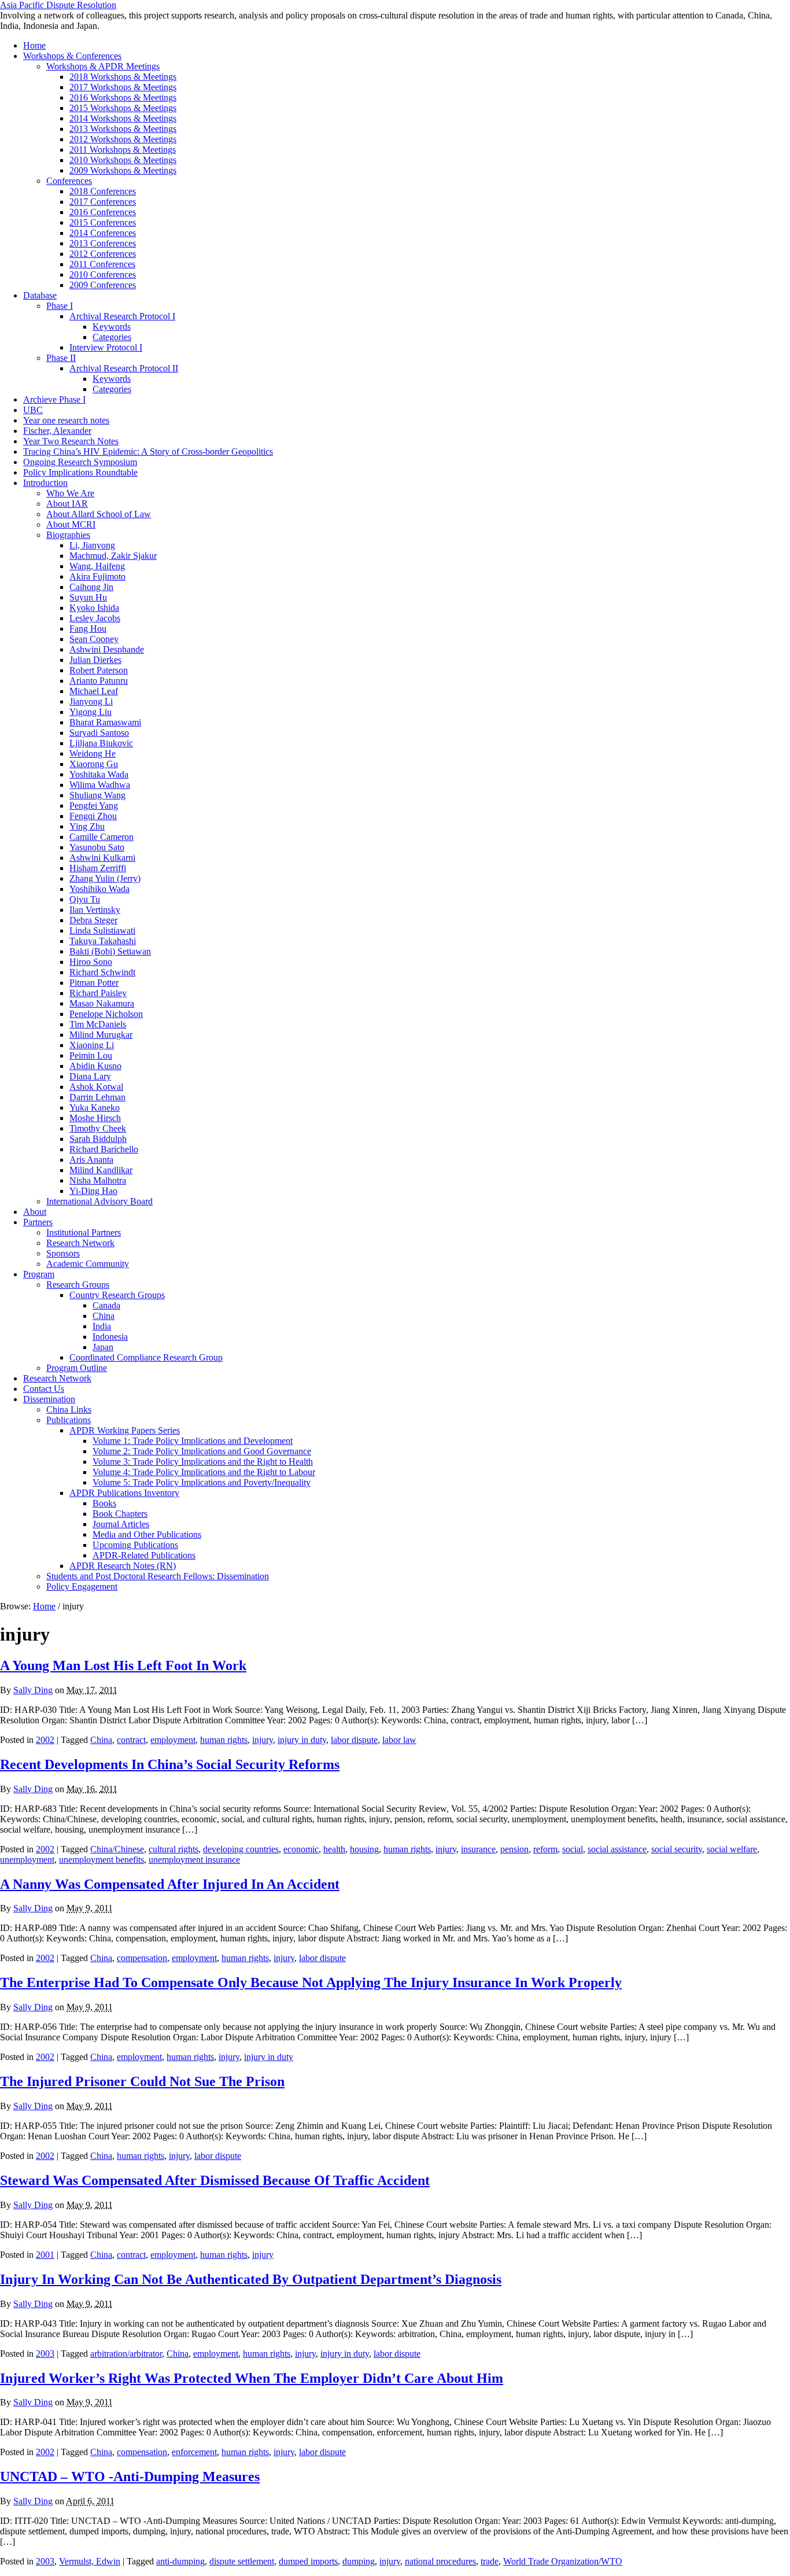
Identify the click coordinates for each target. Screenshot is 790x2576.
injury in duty (302, 1740)
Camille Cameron (101, 837)
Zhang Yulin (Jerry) (105, 878)
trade (490, 2561)
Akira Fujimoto (97, 576)
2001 (45, 2255)
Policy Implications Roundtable (80, 472)
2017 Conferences (103, 202)
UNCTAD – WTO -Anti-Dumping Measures (130, 2477)
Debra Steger (93, 920)
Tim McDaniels (98, 1024)
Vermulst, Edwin (90, 2561)
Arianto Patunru (99, 681)
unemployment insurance (194, 1860)
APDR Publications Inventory (124, 1493)
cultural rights (173, 1849)
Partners (38, 1222)
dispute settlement (242, 2561)
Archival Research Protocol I (122, 316)
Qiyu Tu (85, 899)
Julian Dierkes (95, 660)
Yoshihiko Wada (99, 889)
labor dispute (354, 1740)
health (334, 1849)
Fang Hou (88, 629)
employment (173, 1740)
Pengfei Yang (94, 806)
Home (34, 45)
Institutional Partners (84, 1232)
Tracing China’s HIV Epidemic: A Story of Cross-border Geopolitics (148, 452)
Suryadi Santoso (99, 733)
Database (40, 295)
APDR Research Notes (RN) (123, 1566)
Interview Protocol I (106, 347)
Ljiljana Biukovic (101, 743)
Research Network (80, 1243)
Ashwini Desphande (107, 649)
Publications (69, 1420)
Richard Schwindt (102, 972)
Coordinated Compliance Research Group (146, 1357)
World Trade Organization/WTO (563, 2561)
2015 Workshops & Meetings (123, 108)
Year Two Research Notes (71, 441)
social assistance (617, 1849)
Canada (106, 1305)
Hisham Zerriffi (98, 868)
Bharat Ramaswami (105, 722)
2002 (45, 1740)
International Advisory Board (99, 1201)
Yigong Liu (91, 712)
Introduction (45, 483)
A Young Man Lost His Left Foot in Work (123, 1665)
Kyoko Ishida (94, 608)
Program (39, 1274)
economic (301, 1849)
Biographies (68, 535)
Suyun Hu (88, 597)
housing (364, 1849)
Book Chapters (120, 1514)
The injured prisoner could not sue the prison (142, 2081)
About (35, 1212)
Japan (103, 1347)
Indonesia (110, 1337)
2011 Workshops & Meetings (123, 150)
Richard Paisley (98, 993)
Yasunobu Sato (97, 847)
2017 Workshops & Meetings (123, 87)
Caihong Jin (91, 587)
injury (263, 1740)
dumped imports (308, 2561)
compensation (142, 1958)
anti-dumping (180, 2561)
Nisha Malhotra (98, 1180)
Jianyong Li (91, 701)
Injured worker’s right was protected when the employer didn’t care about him (252, 2378)
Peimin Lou (91, 1055)
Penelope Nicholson (106, 1014)
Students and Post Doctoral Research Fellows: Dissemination (158, 1576)
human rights (224, 1740)
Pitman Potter (94, 983)
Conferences (69, 181)
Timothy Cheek (98, 1128)
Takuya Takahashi (103, 941)
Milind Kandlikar (101, 1170)
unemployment (27, 1860)
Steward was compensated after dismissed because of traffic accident (215, 2180)
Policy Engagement (82, 1586)
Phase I (60, 306)
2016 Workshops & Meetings (123, 97)
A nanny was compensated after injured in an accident (170, 1884)
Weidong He (93, 753)
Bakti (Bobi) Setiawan (110, 951)
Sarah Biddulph (98, 1139)
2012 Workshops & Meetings (123, 139)
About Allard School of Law (99, 514)
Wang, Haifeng (97, 566)
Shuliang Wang (97, 795)
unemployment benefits (101, 1860)
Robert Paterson (99, 670)
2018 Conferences (103, 191)
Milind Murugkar (101, 1035)
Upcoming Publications (135, 1545)
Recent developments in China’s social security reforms (170, 1764)
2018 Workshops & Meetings (123, 77)
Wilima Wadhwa (100, 785)
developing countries (241, 1849)
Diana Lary (90, 1076)
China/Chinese (117, 1849)
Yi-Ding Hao (93, 1191)
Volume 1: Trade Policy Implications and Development (193, 1441)
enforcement (194, 2452)
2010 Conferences (103, 274)
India (102, 1326)
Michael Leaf (94, 691)
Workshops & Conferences (72, 56)
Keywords (112, 327)
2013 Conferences (103, 243)
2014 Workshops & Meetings (123, 118)
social (573, 1849)
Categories (112, 337)
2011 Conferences (102, 264)
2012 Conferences (103, 254)
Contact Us (44, 1389)
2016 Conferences (103, 212)
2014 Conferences (103, 233)
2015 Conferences (103, 222)
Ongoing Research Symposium (80, 462)
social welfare (732, 1849)
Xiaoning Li (92, 1045)
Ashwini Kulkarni (102, 858)
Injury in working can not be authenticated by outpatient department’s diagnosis (251, 2279)
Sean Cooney (94, 639)
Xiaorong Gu (94, 764)
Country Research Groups (117, 1295)
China (104, 1316)
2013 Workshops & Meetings (123, 129)
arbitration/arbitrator (126, 2354)
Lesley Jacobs (95, 618)
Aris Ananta (91, 1160)
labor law (399, 1740)
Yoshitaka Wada (99, 774)
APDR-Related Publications (144, 1555)
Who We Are (70, 493)
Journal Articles (121, 1524)
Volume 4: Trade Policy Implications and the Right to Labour (204, 1472)
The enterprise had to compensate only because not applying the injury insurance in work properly (311, 1982)
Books (104, 1503)
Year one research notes (66, 420)
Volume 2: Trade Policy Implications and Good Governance (202, 1451)
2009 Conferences (103, 285)
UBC (33, 410)
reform (545, 1849)
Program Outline (77, 1368)
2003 (45, 2354)
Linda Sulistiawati (102, 930)
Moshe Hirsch (95, 1118)
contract (131, 1740)
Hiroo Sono (91, 962)
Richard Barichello (104, 1149)
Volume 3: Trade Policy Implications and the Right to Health (203, 1462)
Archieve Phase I (54, 399)
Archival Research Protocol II (124, 368)
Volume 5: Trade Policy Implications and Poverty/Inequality (202, 1482)
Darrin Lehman (97, 1097)
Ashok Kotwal (96, 1087)
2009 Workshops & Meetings (123, 170)
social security (677, 1849)
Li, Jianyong (92, 545)
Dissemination (49, 1399)
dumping (359, 2561)
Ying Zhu (87, 826)
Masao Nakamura (102, 1003)
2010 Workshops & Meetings (123, 160)
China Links (69, 1409)
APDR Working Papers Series (125, 1430)
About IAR (67, 504)
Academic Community (88, 1264)
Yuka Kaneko (95, 1108)
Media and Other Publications (147, 1534)
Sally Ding (33, 1690)
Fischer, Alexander (57, 431)
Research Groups (78, 1285)
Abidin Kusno (95, 1066)
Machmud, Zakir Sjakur (113, 556)
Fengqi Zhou (93, 816)
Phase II (61, 358)
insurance (478, 1849)
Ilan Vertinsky (95, 910)
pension (514, 1849)
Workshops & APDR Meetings (103, 66)
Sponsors (63, 1253)
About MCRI (71, 524)
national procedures (440, 2561)
